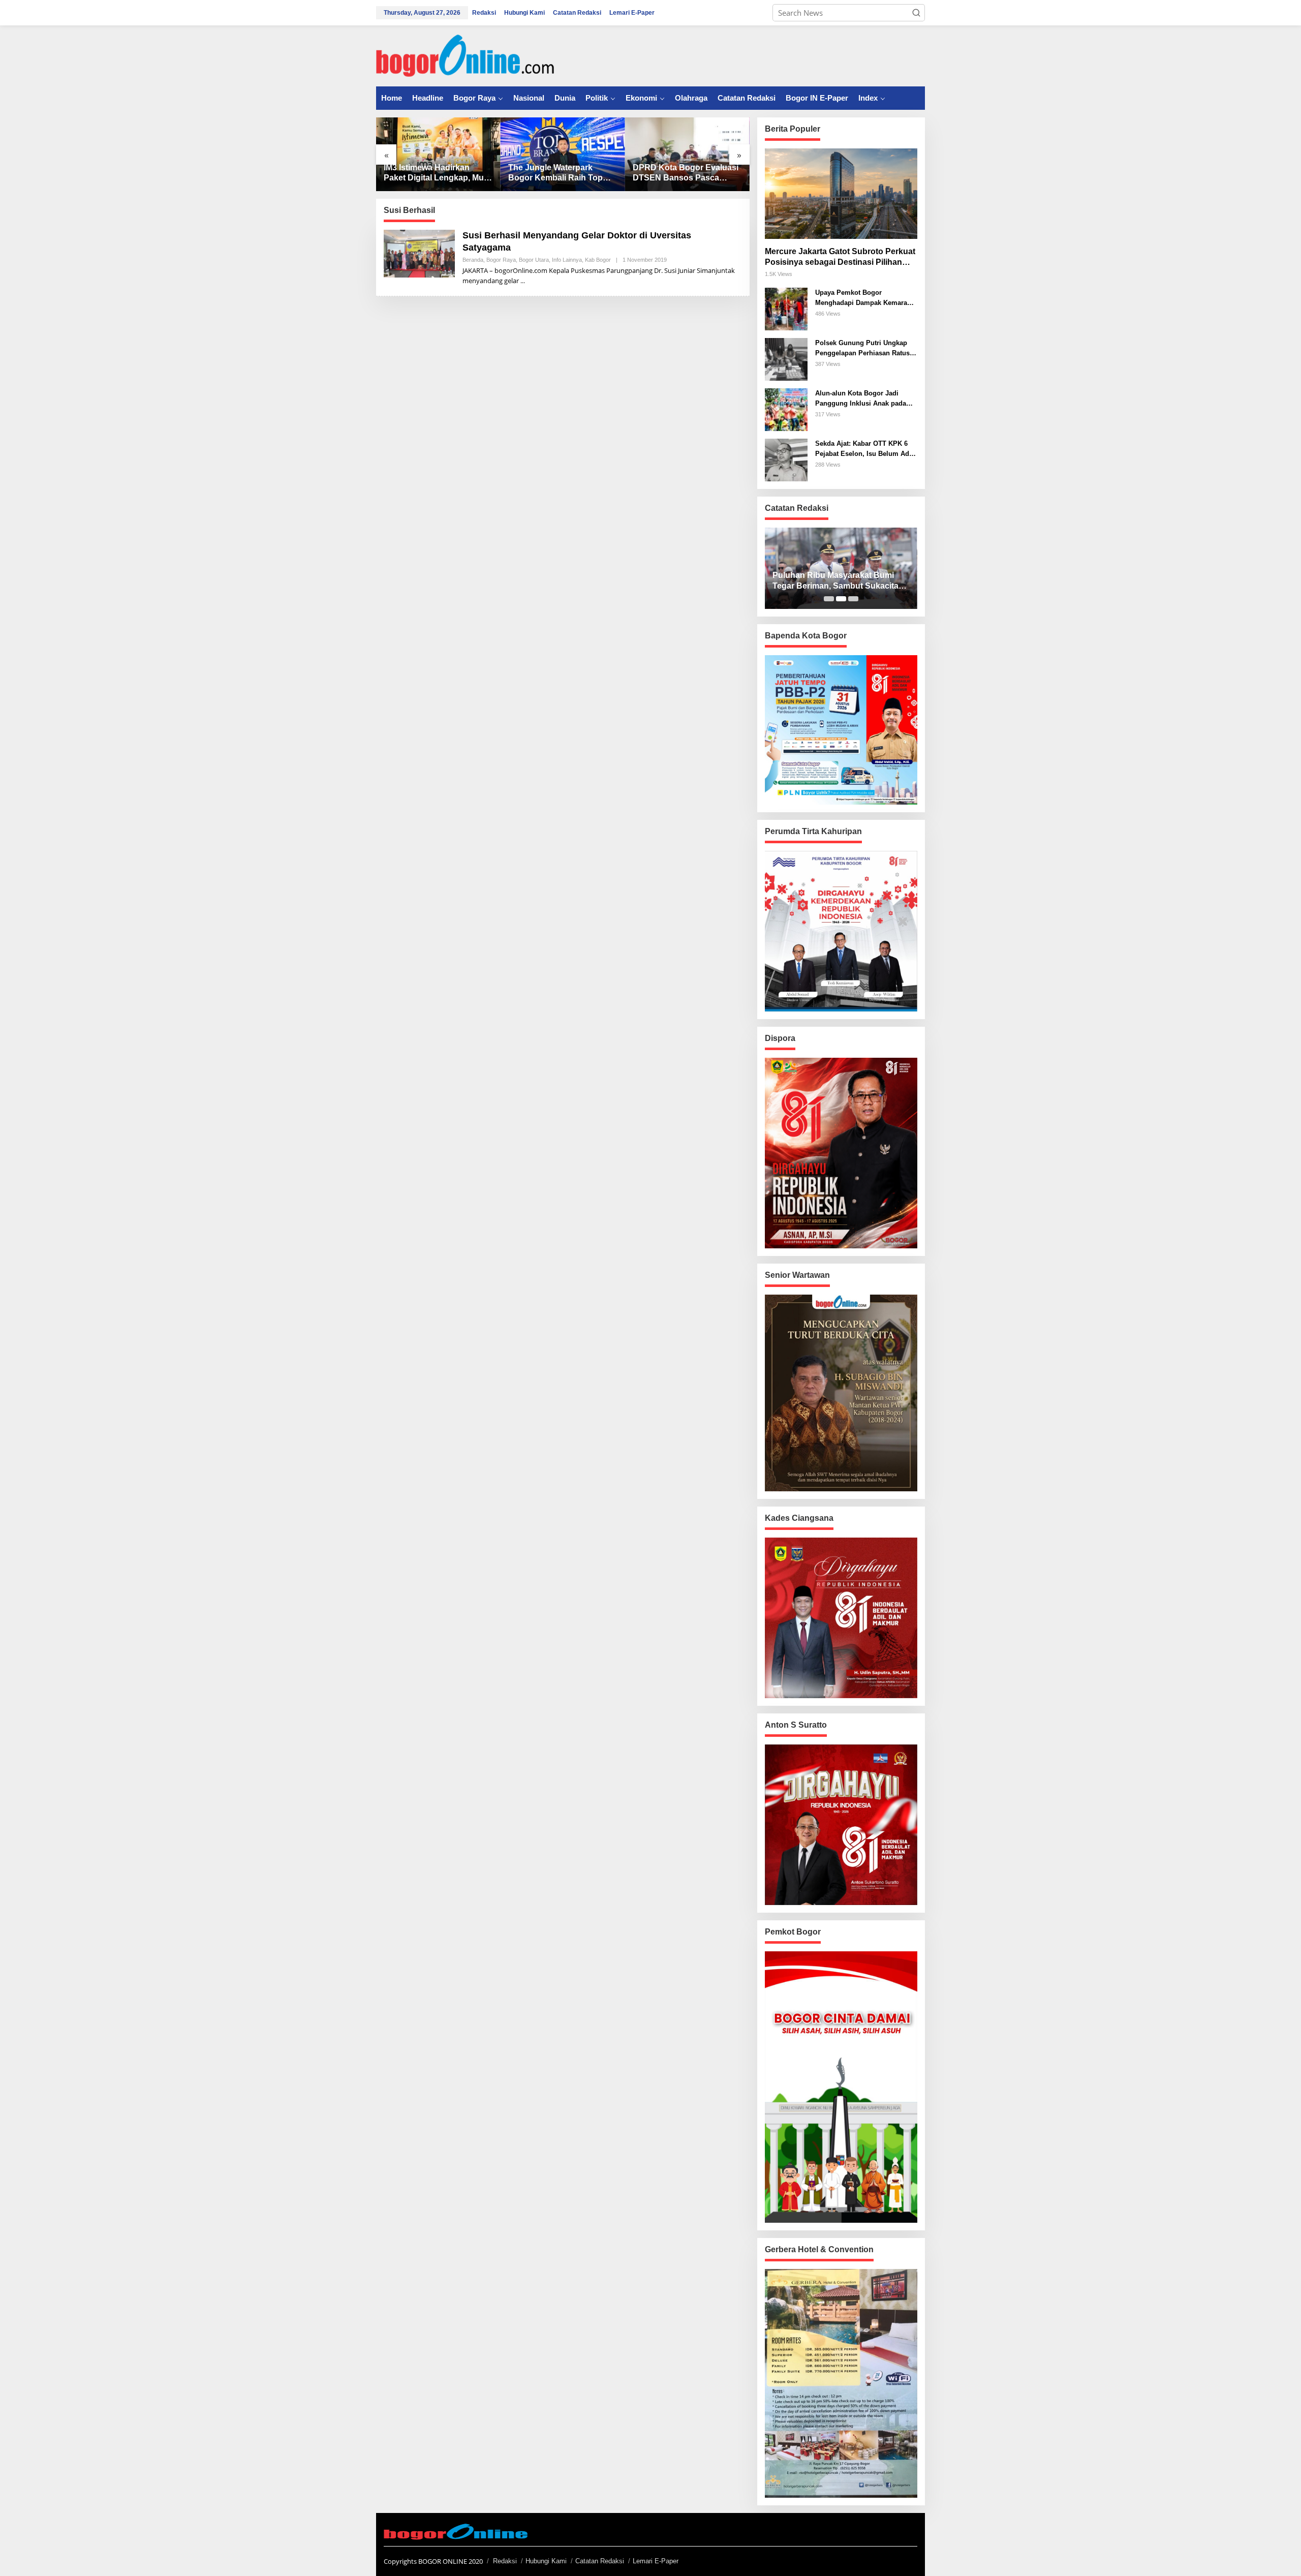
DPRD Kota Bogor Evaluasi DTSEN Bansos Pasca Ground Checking (686, 174)
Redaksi (505, 2561)
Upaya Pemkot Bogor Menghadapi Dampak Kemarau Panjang (863, 298)
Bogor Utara (534, 260)
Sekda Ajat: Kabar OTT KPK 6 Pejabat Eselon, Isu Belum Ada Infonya (864, 449)
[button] (916, 13)
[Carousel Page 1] (829, 599)
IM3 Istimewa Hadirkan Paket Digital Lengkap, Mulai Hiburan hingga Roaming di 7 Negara (438, 174)
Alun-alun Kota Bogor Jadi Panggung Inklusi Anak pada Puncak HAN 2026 (861, 399)
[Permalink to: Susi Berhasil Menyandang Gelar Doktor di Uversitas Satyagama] (419, 253)
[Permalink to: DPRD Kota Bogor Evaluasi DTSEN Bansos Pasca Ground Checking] (687, 154)
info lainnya (567, 260)
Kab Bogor (598, 260)
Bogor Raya (501, 260)
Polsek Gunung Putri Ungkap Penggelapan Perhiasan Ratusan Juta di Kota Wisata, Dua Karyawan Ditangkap (866, 348)
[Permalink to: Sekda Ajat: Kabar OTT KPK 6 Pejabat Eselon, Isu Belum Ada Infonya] (786, 459)
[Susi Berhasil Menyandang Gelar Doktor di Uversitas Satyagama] (523, 281)
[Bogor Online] (465, 55)
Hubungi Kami (546, 2561)
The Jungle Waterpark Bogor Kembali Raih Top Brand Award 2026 (555, 174)
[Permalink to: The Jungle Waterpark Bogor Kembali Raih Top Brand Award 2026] (563, 154)
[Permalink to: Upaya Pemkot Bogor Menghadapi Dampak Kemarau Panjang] (786, 308)
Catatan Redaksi (600, 2561)
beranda (473, 260)
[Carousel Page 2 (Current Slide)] (841, 599)
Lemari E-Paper (656, 2561)
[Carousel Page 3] (853, 599)
